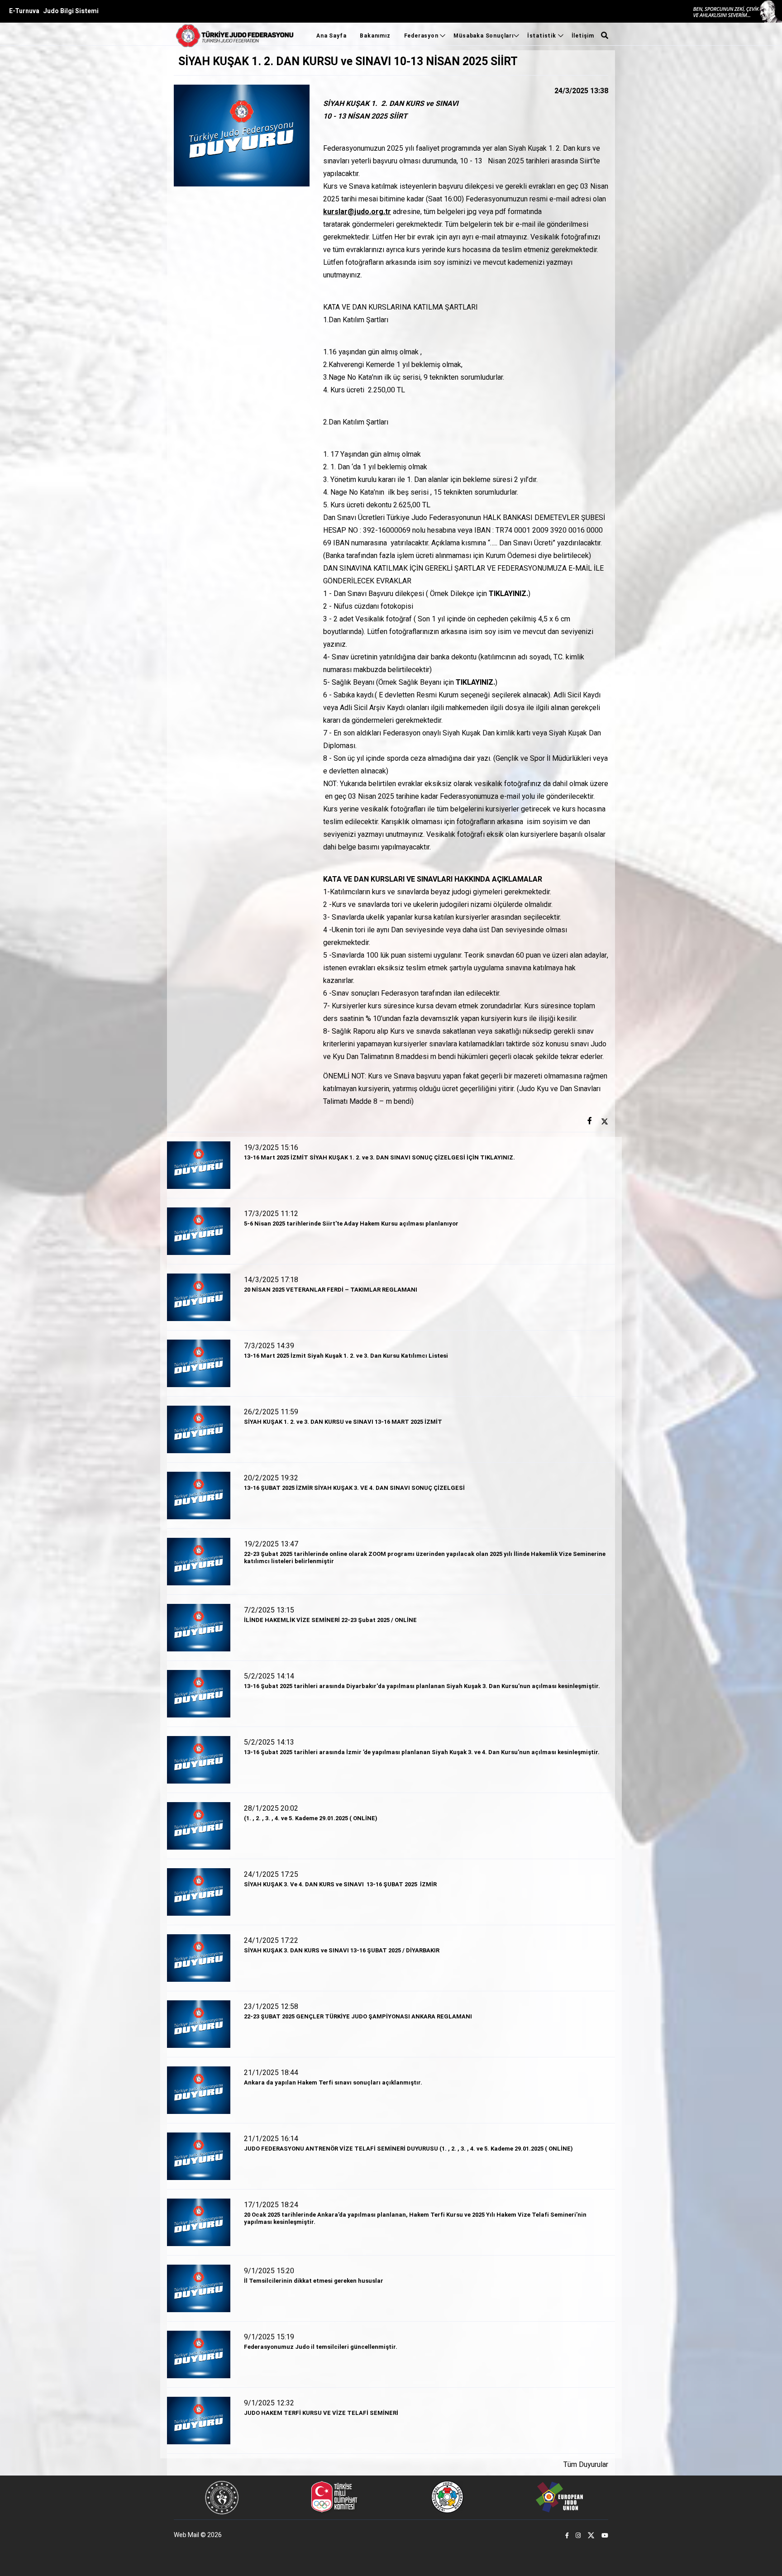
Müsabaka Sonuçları (483, 36)
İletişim (583, 36)
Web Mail (186, 2535)
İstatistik (543, 36)
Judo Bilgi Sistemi (71, 11)
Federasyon (422, 36)
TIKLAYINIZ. (508, 594)
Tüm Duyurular (586, 2465)
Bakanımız (375, 36)
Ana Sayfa (331, 36)
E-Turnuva (24, 11)
